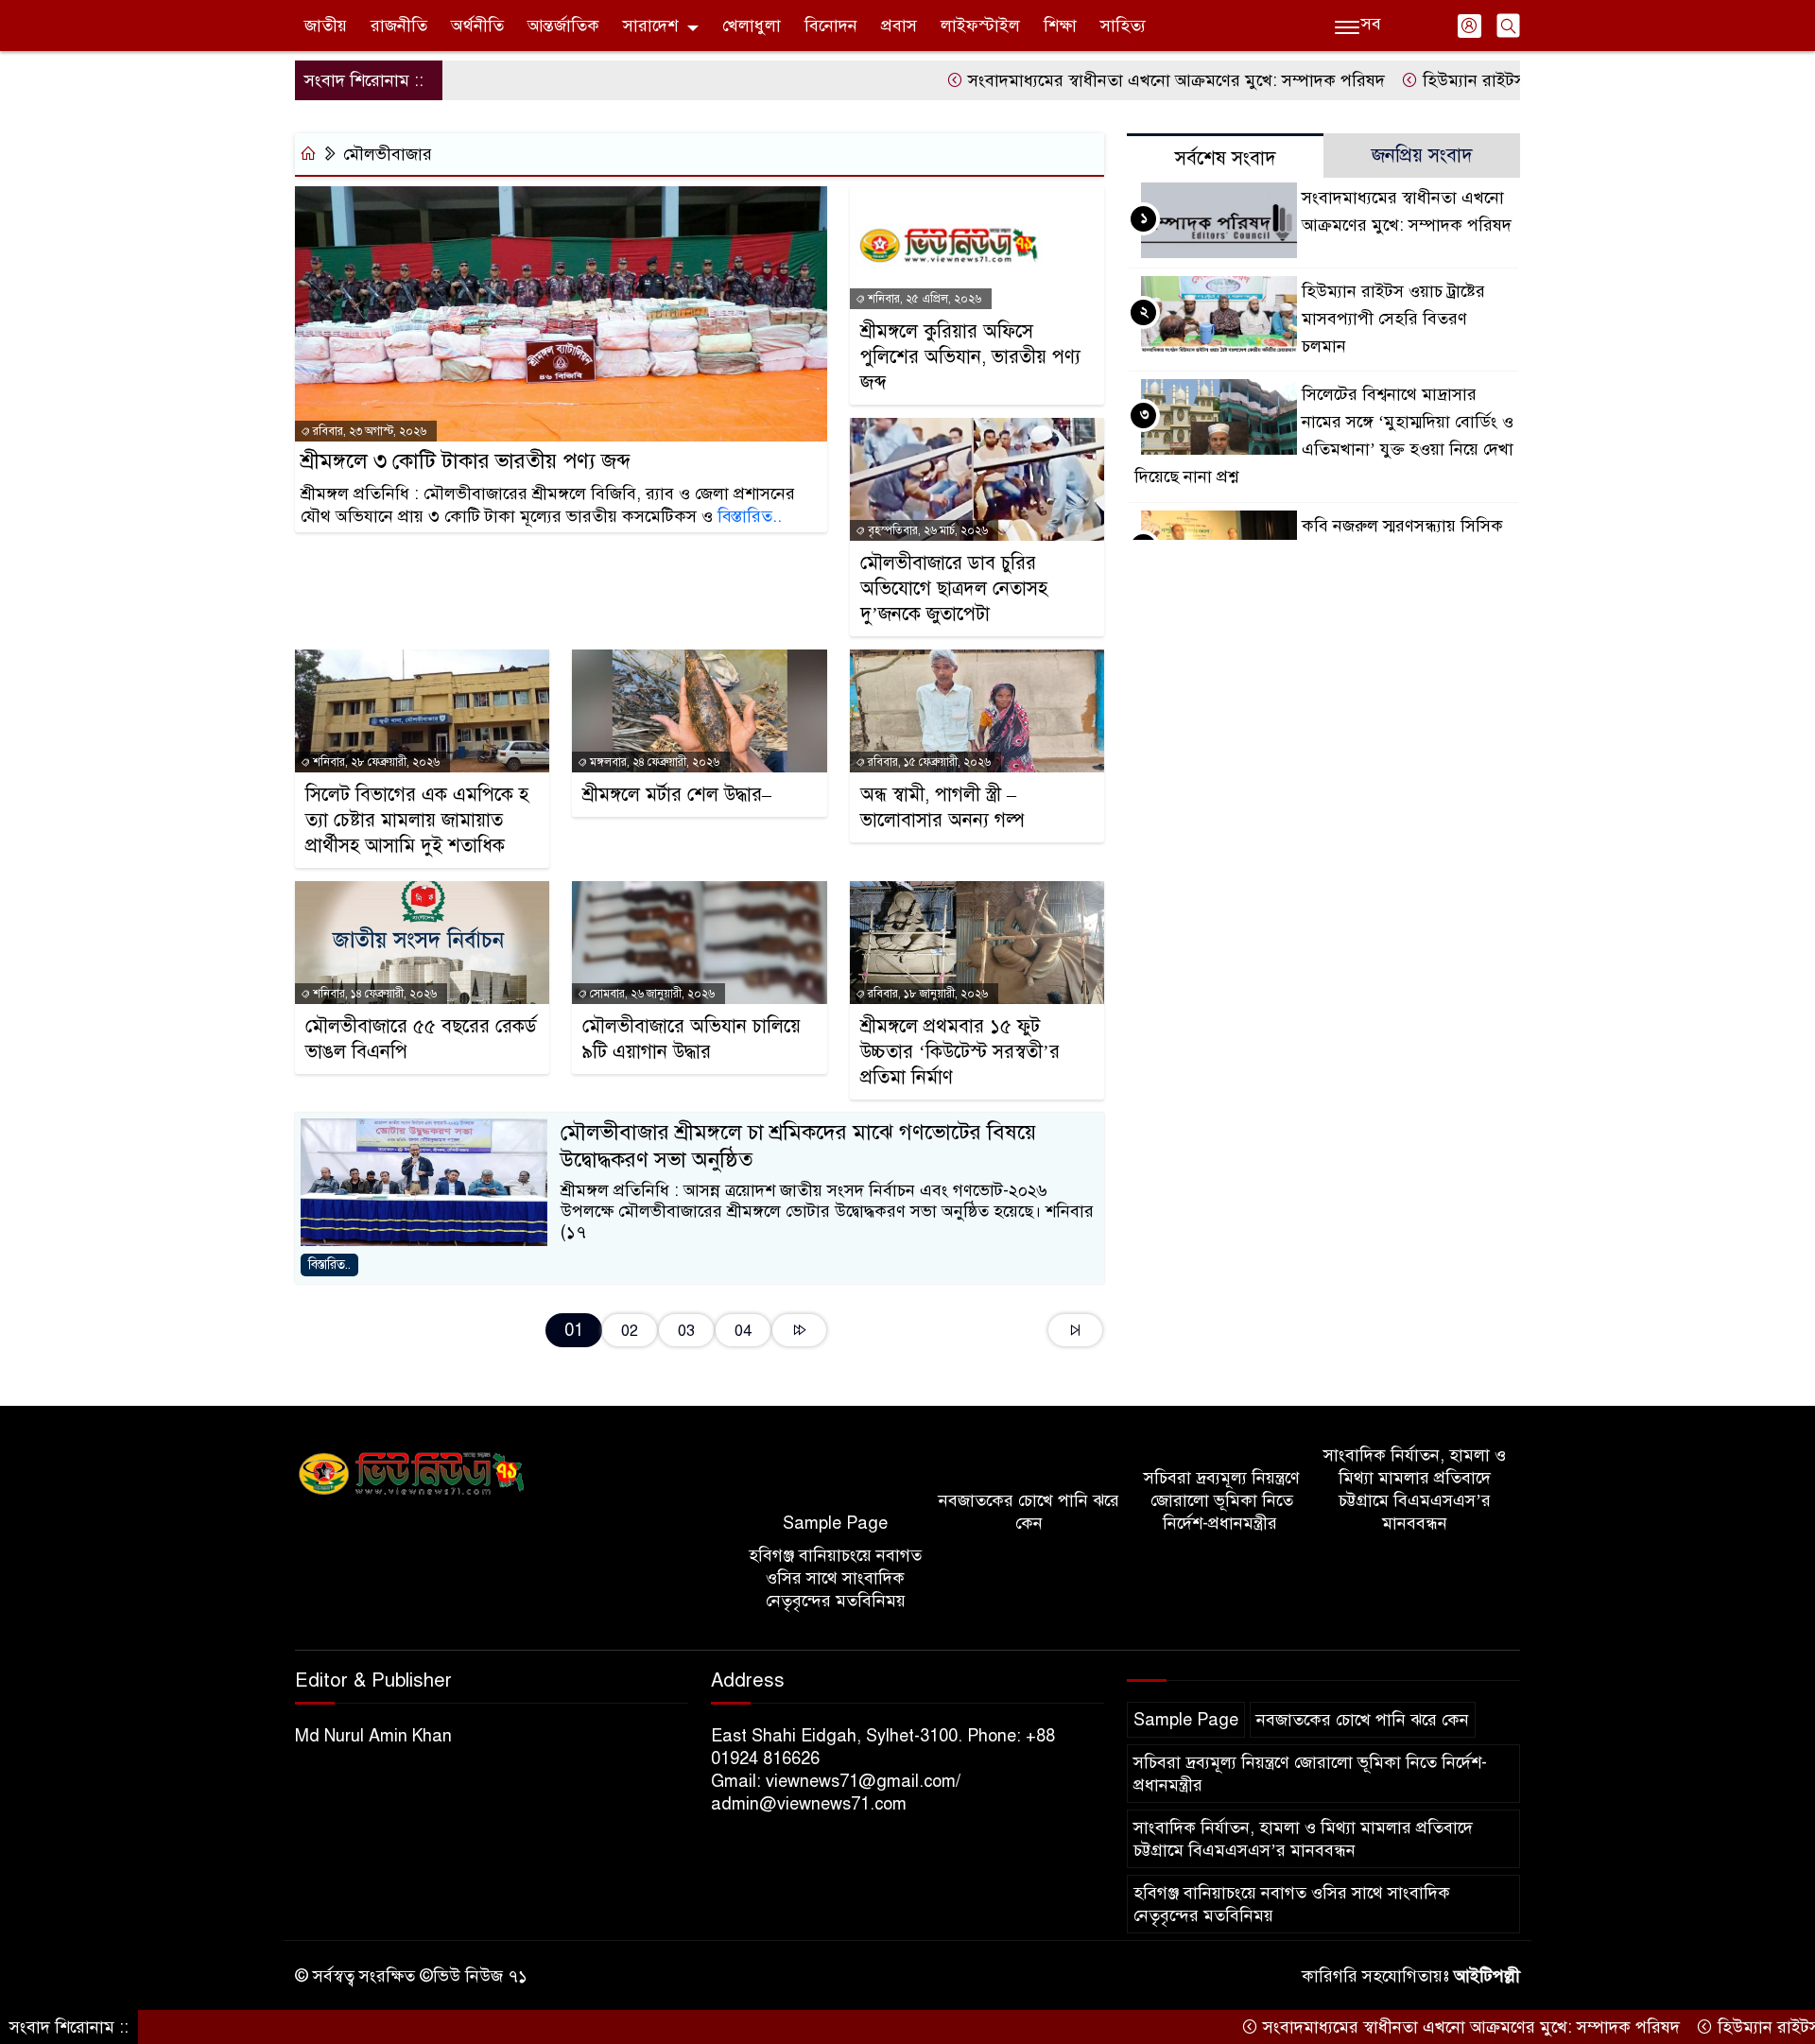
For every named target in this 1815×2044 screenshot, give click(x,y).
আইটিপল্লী (1487, 1976)
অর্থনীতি (477, 26)
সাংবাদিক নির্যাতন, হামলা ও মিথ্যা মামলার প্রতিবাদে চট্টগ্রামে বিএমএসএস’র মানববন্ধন (1415, 1489)
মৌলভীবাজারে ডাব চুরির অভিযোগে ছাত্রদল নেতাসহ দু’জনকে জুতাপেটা (954, 589)
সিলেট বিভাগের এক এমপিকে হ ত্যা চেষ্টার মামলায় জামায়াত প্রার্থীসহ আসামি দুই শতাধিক (417, 820)
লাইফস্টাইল (980, 26)
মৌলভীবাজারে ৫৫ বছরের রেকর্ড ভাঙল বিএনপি (421, 1039)
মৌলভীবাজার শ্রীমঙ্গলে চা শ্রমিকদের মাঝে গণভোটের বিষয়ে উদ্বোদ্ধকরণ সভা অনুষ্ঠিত (798, 1146)
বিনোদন (831, 26)
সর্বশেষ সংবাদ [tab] (1226, 158)
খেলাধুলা (752, 26)
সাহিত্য (1123, 26)
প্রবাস (899, 26)
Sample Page (835, 1523)
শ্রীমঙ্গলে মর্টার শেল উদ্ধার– (677, 795)
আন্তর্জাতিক (563, 26)
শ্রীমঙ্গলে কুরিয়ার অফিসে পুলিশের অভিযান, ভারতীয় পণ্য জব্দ (970, 357)
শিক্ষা (1060, 26)
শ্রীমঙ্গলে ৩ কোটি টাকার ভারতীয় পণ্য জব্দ (466, 461)
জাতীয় (326, 26)
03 (686, 1331)
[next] (799, 1330)
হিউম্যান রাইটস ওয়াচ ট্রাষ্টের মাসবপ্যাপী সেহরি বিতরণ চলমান (1393, 319)
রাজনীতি (399, 26)
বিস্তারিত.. (750, 516)
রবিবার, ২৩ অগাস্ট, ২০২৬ (368, 431)
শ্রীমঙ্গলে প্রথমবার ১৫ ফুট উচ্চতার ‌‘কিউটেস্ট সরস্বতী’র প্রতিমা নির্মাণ (960, 1052)
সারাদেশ (650, 26)
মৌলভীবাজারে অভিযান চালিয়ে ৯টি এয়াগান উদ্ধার (691, 1039)
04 (743, 1331)
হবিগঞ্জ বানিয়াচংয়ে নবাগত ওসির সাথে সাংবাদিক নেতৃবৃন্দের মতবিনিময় (835, 1578)
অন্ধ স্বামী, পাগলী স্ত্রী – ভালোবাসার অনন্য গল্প (942, 807)
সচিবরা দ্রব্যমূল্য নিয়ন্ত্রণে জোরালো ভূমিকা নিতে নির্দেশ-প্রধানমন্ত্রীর (1222, 1500)
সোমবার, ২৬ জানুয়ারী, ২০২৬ (651, 994)
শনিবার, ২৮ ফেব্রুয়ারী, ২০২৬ (375, 762)
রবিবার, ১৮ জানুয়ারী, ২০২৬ (926, 994)
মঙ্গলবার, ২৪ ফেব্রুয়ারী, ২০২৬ (653, 762)
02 (630, 1331)
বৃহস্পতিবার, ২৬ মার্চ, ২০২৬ (926, 530)
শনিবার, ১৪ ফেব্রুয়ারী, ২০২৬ (373, 994)
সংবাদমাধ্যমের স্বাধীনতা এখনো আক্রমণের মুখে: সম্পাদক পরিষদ (1098, 80)
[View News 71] (412, 1474)
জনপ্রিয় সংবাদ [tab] (1422, 156)
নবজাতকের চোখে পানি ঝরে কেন (1029, 1512)
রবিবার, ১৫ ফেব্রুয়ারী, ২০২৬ (928, 762)
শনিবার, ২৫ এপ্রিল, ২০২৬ (923, 299)
